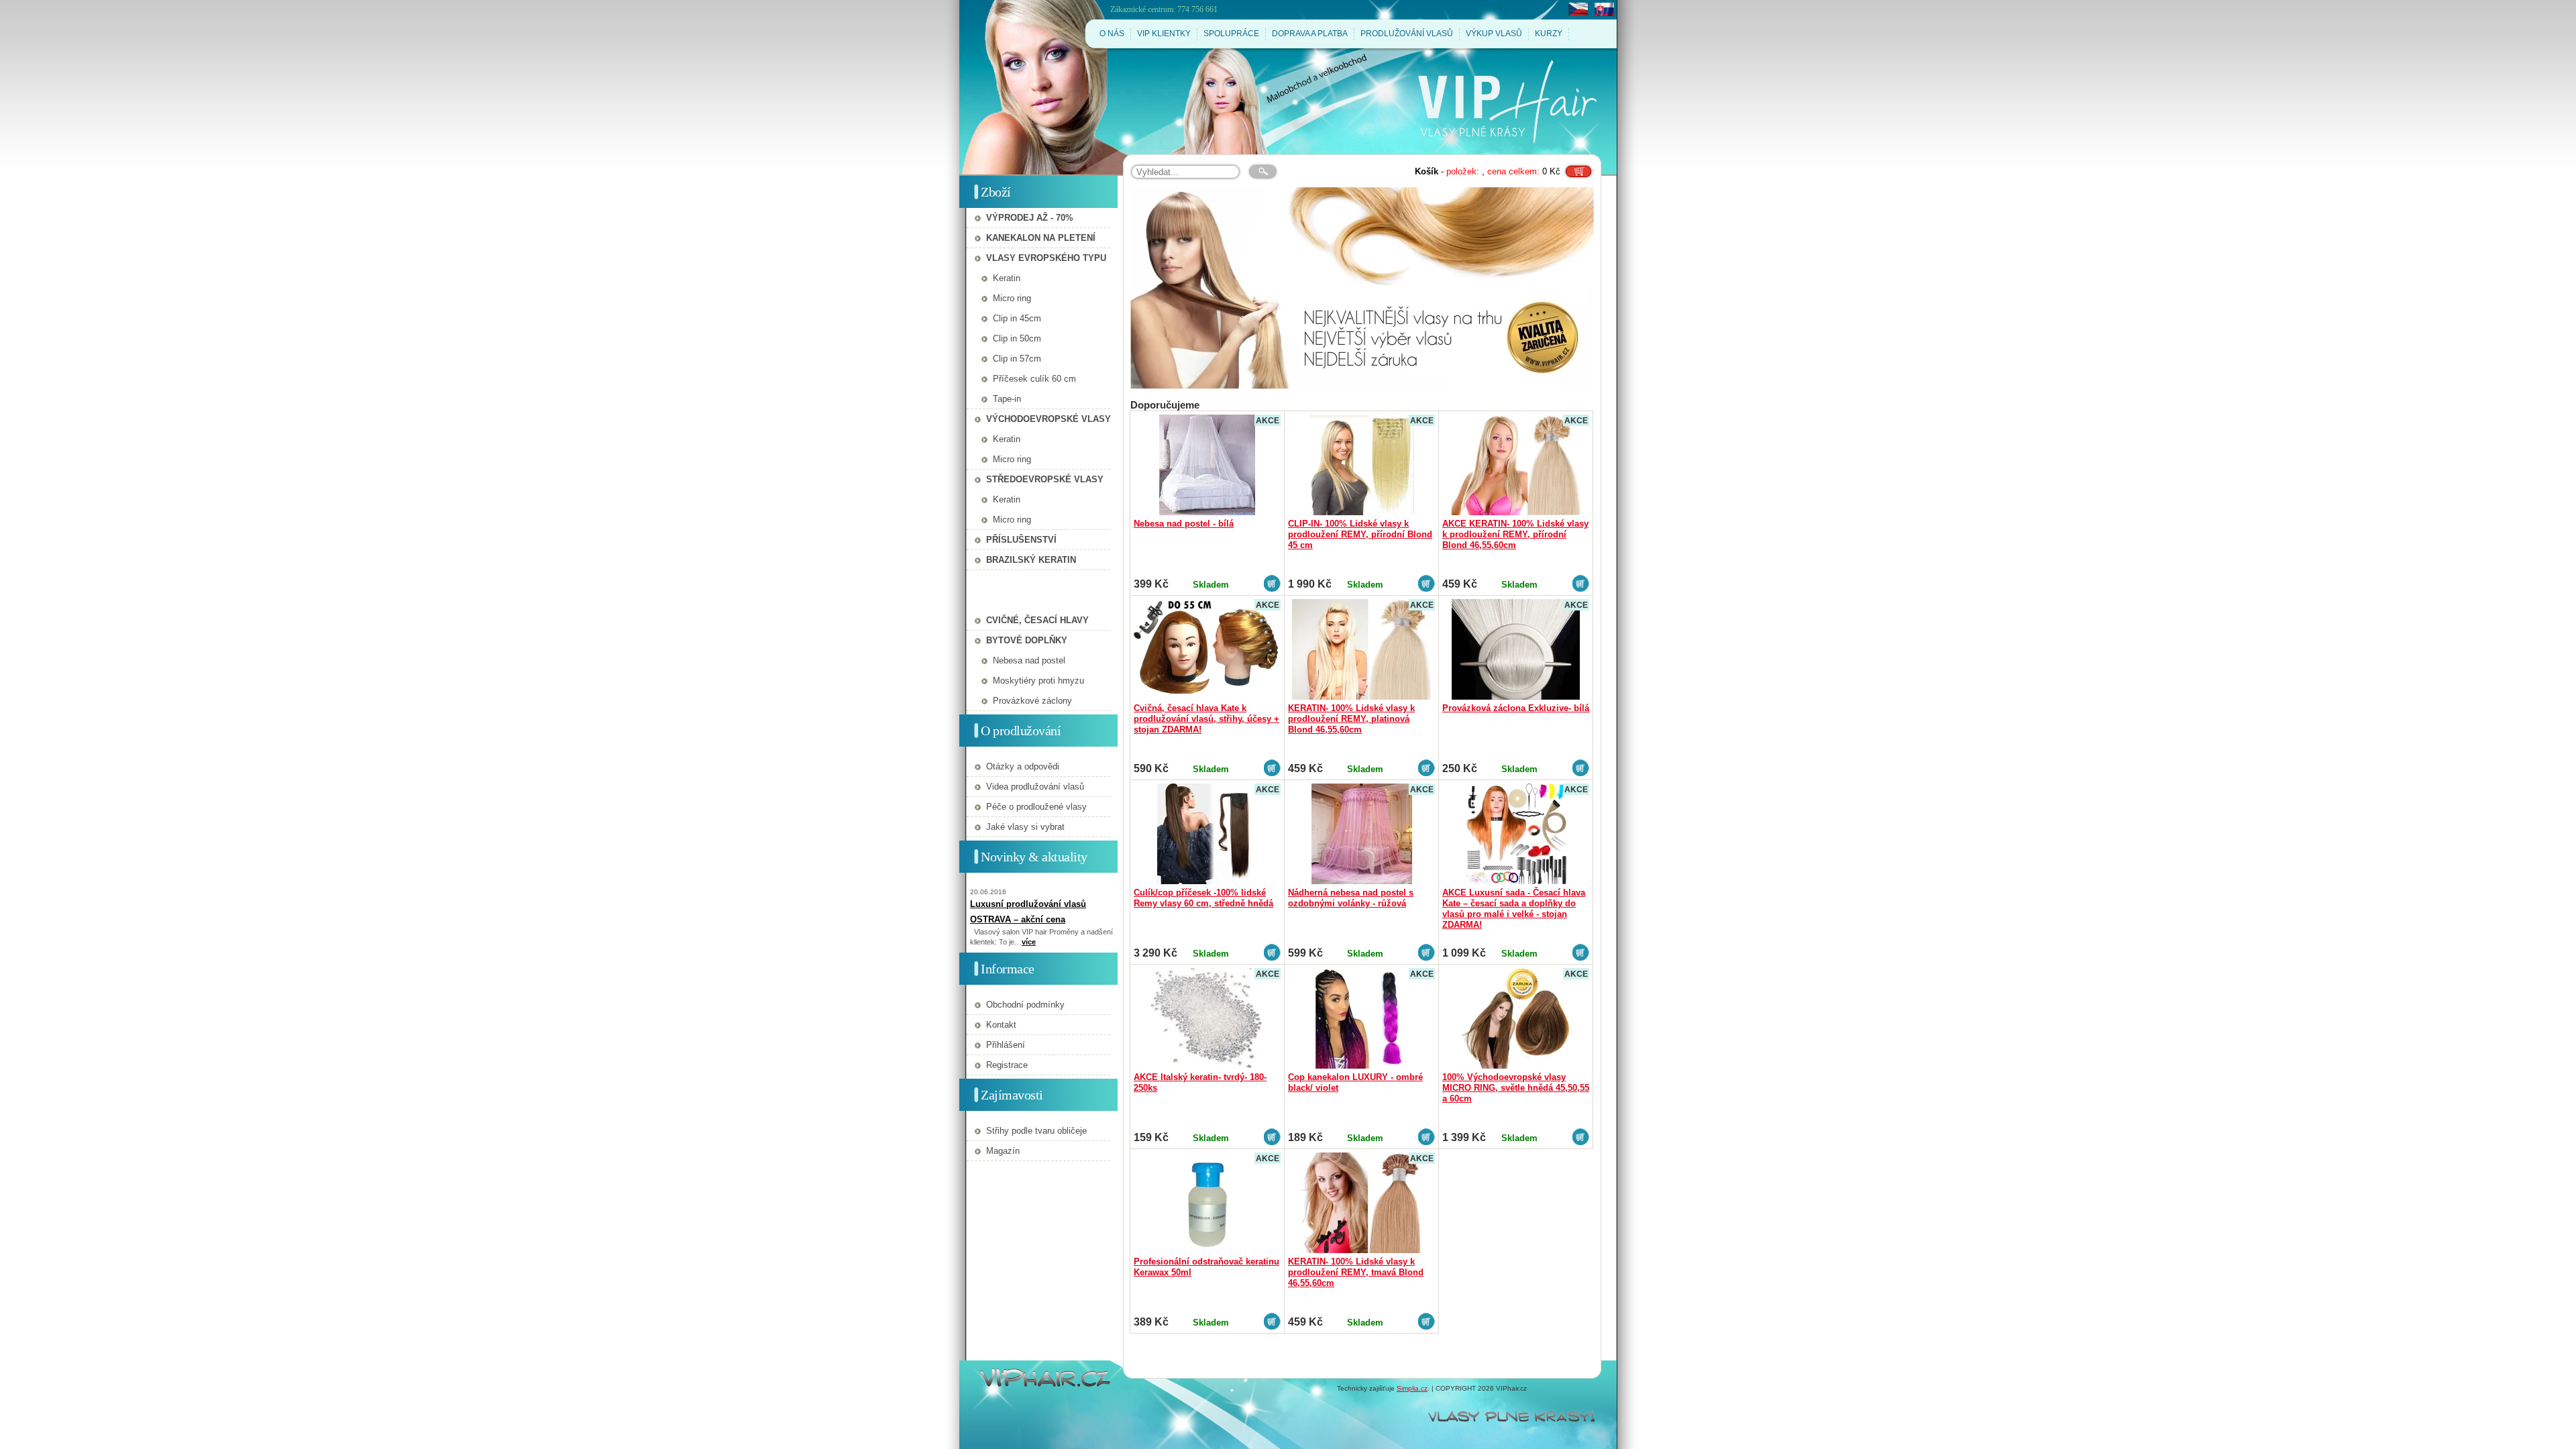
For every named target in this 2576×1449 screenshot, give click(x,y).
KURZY (1549, 34)
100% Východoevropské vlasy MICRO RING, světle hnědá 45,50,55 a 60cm (1516, 1088)
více (1029, 942)
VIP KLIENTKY (1164, 34)
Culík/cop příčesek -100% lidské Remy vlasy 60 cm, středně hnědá (1203, 898)
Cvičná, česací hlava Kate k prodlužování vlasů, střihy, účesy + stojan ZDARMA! (1206, 719)
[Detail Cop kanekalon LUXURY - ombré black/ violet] (1361, 1018)
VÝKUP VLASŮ (1494, 34)
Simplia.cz (1412, 1388)
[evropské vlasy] (1362, 288)
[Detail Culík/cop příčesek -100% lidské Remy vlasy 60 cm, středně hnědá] (1207, 834)
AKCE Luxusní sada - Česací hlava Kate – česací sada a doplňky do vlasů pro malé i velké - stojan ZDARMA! (1514, 909)
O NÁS (1112, 34)
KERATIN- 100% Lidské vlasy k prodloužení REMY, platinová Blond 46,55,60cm (1351, 719)
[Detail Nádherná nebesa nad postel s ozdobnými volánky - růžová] (1361, 834)
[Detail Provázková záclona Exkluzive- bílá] (1516, 649)
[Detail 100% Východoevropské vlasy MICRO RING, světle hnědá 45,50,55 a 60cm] (1516, 1018)
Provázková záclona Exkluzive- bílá (1516, 708)
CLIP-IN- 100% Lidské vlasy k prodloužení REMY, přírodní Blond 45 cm (1360, 534)
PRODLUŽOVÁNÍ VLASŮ (1407, 34)
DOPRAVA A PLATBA (1310, 34)
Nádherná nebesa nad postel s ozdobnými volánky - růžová (1351, 898)
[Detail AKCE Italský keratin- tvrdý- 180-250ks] (1207, 1018)
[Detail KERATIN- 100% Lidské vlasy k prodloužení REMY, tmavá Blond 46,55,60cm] (1361, 1203)
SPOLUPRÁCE (1231, 34)
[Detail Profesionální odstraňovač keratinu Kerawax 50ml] (1207, 1203)
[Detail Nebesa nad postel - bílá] (1207, 465)
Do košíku (1578, 167)
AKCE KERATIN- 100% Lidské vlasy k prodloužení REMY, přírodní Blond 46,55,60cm (1515, 534)
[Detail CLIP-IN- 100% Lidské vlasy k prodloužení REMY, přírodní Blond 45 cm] (1361, 465)
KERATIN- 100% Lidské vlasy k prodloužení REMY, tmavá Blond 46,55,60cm (1356, 1272)
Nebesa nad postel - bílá (1184, 524)
